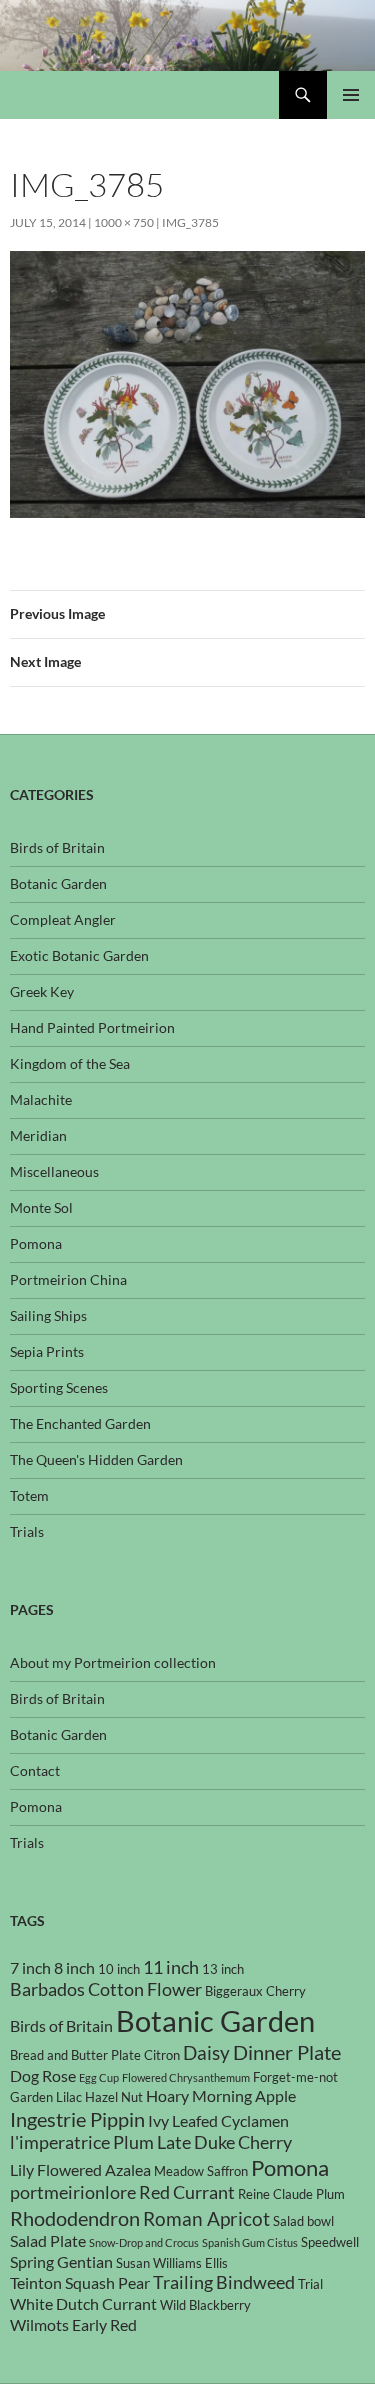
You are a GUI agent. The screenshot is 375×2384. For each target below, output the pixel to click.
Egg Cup (99, 2077)
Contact (35, 1770)
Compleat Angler (63, 919)
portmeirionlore (73, 2192)
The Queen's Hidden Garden (96, 1459)
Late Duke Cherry (224, 2142)
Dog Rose (43, 2076)
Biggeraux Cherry (255, 1991)
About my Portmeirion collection (113, 1662)
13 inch (223, 1969)
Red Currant (187, 2192)
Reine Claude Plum (291, 2194)
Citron (162, 2055)
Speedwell (330, 2242)
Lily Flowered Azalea (80, 2170)
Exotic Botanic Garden (79, 955)
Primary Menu (351, 95)
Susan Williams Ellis (172, 2263)
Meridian (38, 1135)
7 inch (30, 1968)
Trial (310, 2284)
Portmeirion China (68, 1279)
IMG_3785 (190, 222)
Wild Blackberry (205, 2305)
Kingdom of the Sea (70, 1063)
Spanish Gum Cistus (250, 2242)
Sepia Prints (47, 1351)
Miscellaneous (54, 1171)
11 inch (171, 1967)
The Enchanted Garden (80, 1423)
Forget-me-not (295, 2077)
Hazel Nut (114, 2097)
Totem (29, 1495)
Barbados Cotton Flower (106, 1989)
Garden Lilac (46, 2097)
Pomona (36, 1243)
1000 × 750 (124, 222)
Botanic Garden (58, 883)
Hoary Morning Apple (221, 2096)
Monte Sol (41, 1207)
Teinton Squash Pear (80, 2283)
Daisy (206, 2052)
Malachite (41, 1099)
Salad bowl (303, 2221)
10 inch (119, 1969)
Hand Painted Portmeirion (92, 1027)
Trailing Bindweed (224, 2282)
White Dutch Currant (83, 2304)
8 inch (74, 1968)
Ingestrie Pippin (77, 2119)
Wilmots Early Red (73, 2325)
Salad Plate (48, 2241)
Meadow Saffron (201, 2171)
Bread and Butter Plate (75, 2055)
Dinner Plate (287, 2052)
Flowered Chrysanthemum (186, 2077)
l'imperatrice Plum (82, 2142)
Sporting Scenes (59, 1387)
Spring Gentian (61, 2262)
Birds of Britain (57, 847)
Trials (27, 1531)
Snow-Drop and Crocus (144, 2242)
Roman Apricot (206, 2218)
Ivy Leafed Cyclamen (218, 2121)
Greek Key (42, 991)
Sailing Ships (48, 1315)
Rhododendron (75, 2218)
